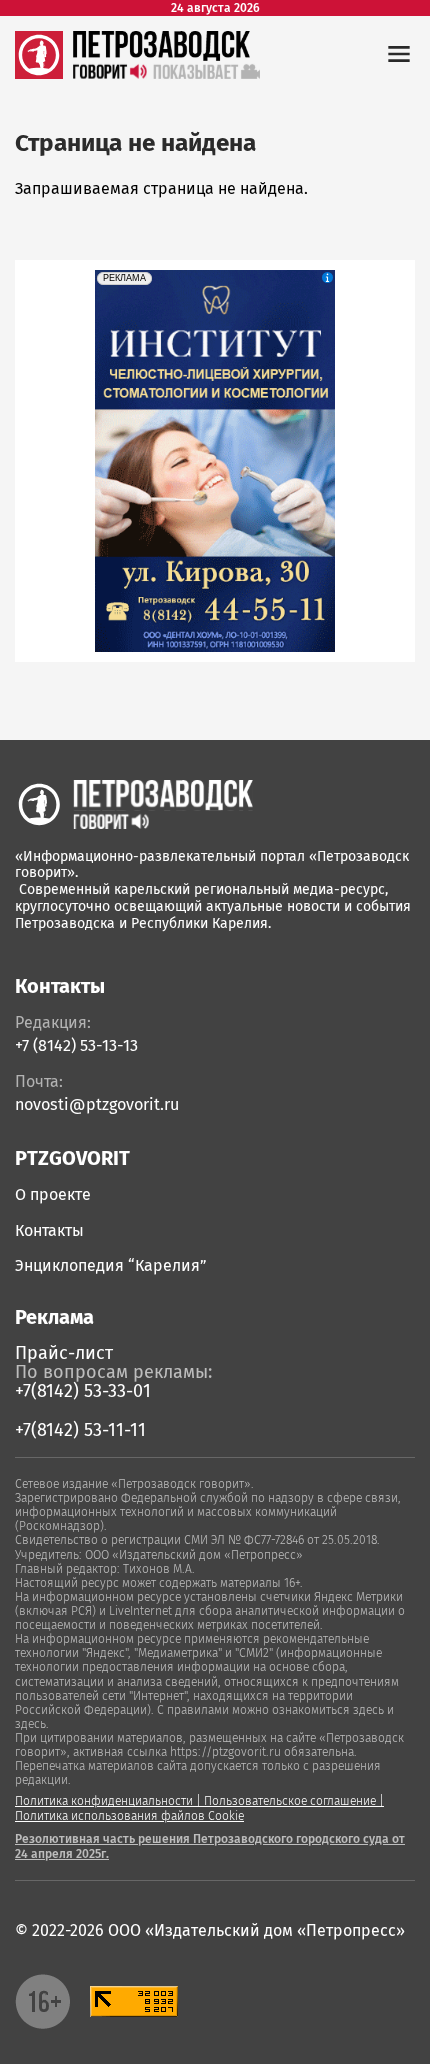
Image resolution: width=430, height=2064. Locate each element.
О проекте (53, 1194)
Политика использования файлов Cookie (129, 1816)
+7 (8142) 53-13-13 (76, 1045)
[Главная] (39, 73)
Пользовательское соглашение (290, 1801)
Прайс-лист (64, 1353)
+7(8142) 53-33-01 (83, 1391)
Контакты (49, 1230)
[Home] (134, 804)
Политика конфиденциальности (104, 1801)
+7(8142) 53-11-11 (80, 1430)
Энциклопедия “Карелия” (111, 1265)
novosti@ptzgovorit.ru (97, 1104)
